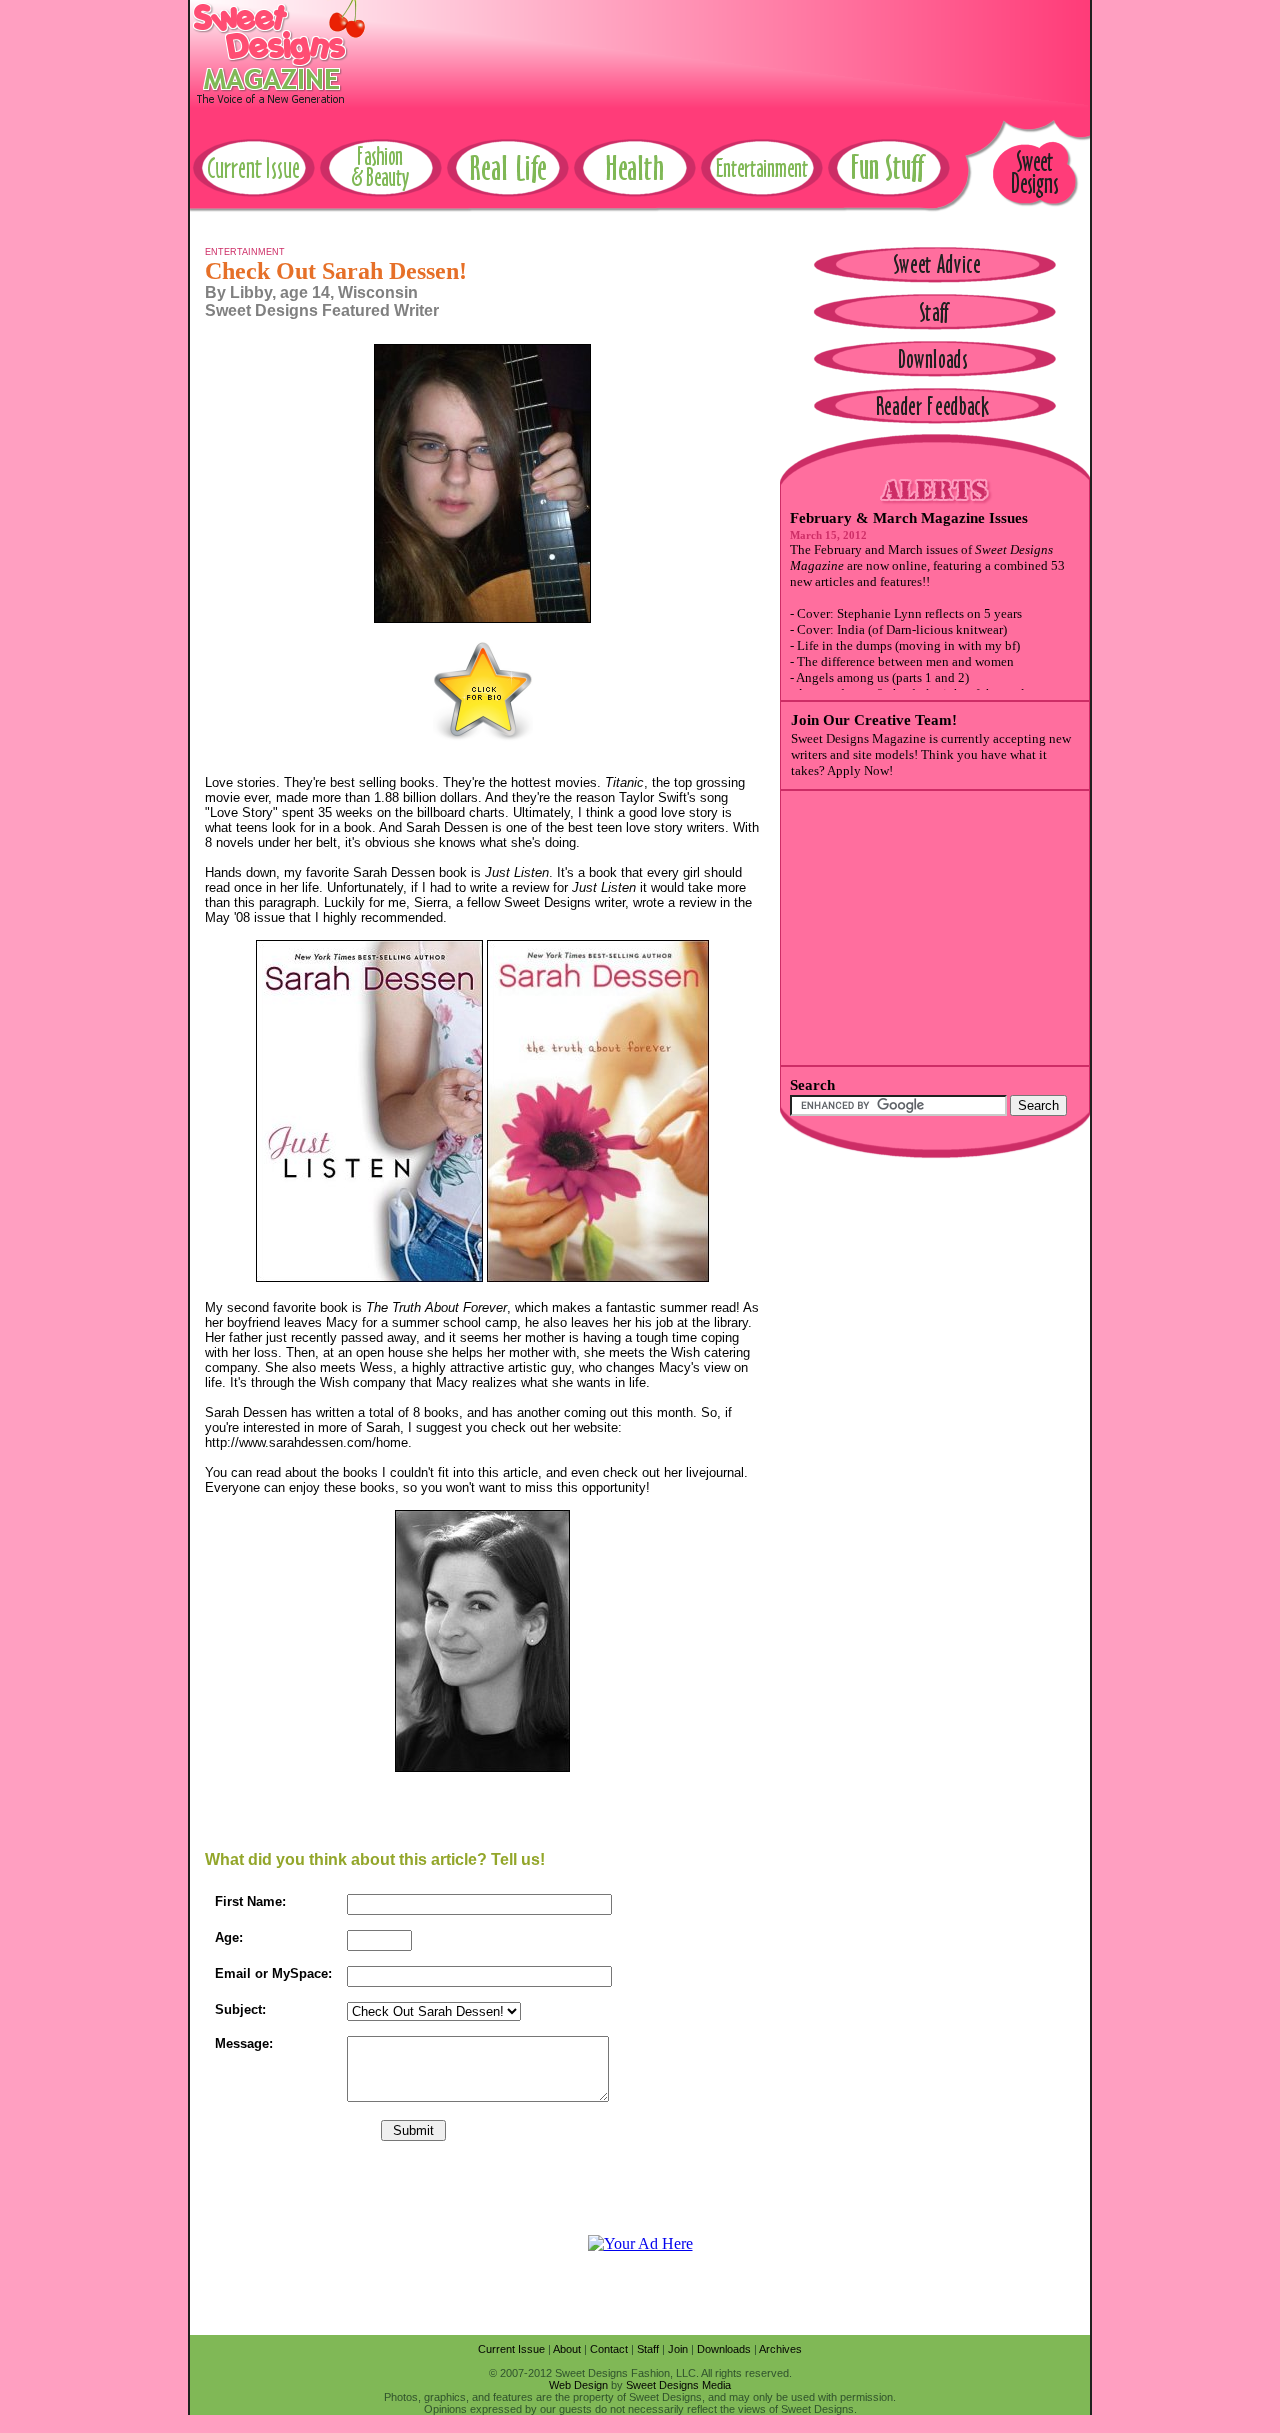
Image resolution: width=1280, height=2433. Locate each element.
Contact (609, 2349)
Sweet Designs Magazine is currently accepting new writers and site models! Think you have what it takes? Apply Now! (931, 754)
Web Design (578, 2385)
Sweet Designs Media (678, 2385)
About (567, 2349)
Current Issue (511, 2349)
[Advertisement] (726, 45)
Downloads (724, 2349)
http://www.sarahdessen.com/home (306, 1442)
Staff (648, 2349)
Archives (780, 2349)
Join (678, 2349)
